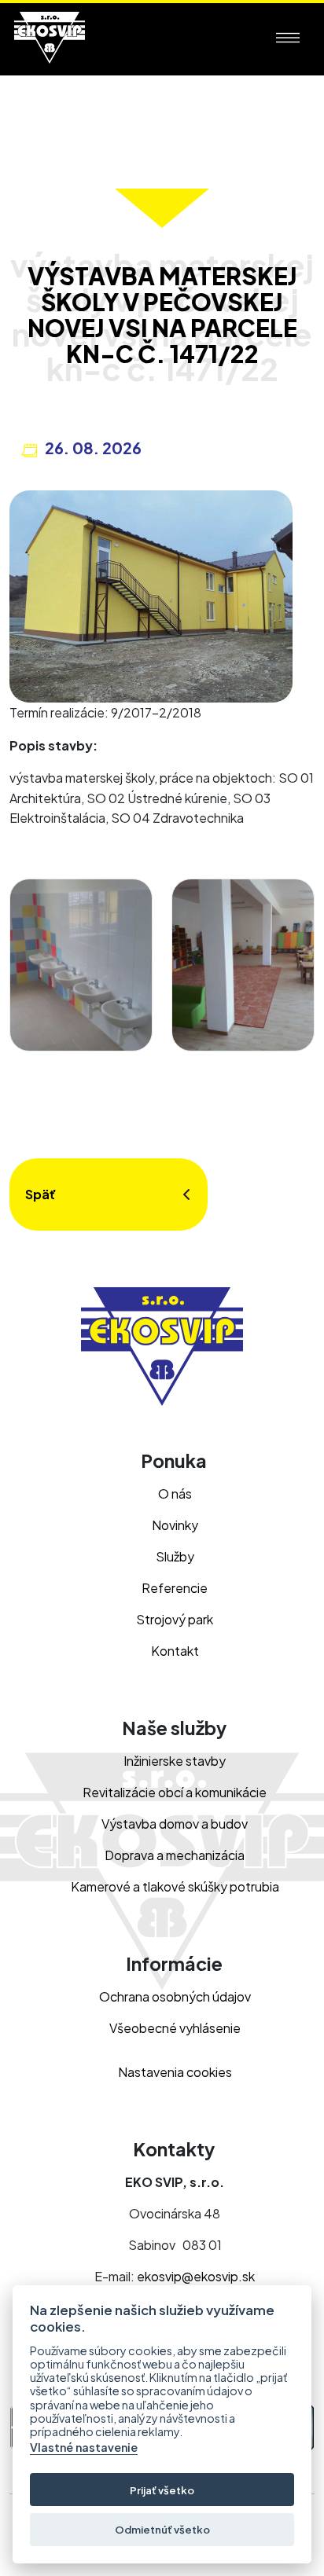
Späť (40, 1194)
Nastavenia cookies (175, 2072)
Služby (175, 1556)
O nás (175, 1493)
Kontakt (175, 1651)
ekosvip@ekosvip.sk (196, 2276)
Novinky (175, 1525)
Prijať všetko (162, 2490)
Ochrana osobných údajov (175, 1996)
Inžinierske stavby (175, 1761)
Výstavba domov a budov (175, 1824)
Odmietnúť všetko (162, 2529)
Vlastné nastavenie (84, 2448)
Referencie (175, 1588)
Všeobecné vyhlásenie (175, 2028)
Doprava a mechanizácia (175, 1855)
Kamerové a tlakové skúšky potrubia (175, 1886)
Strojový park (175, 1619)
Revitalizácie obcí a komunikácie (175, 1792)
